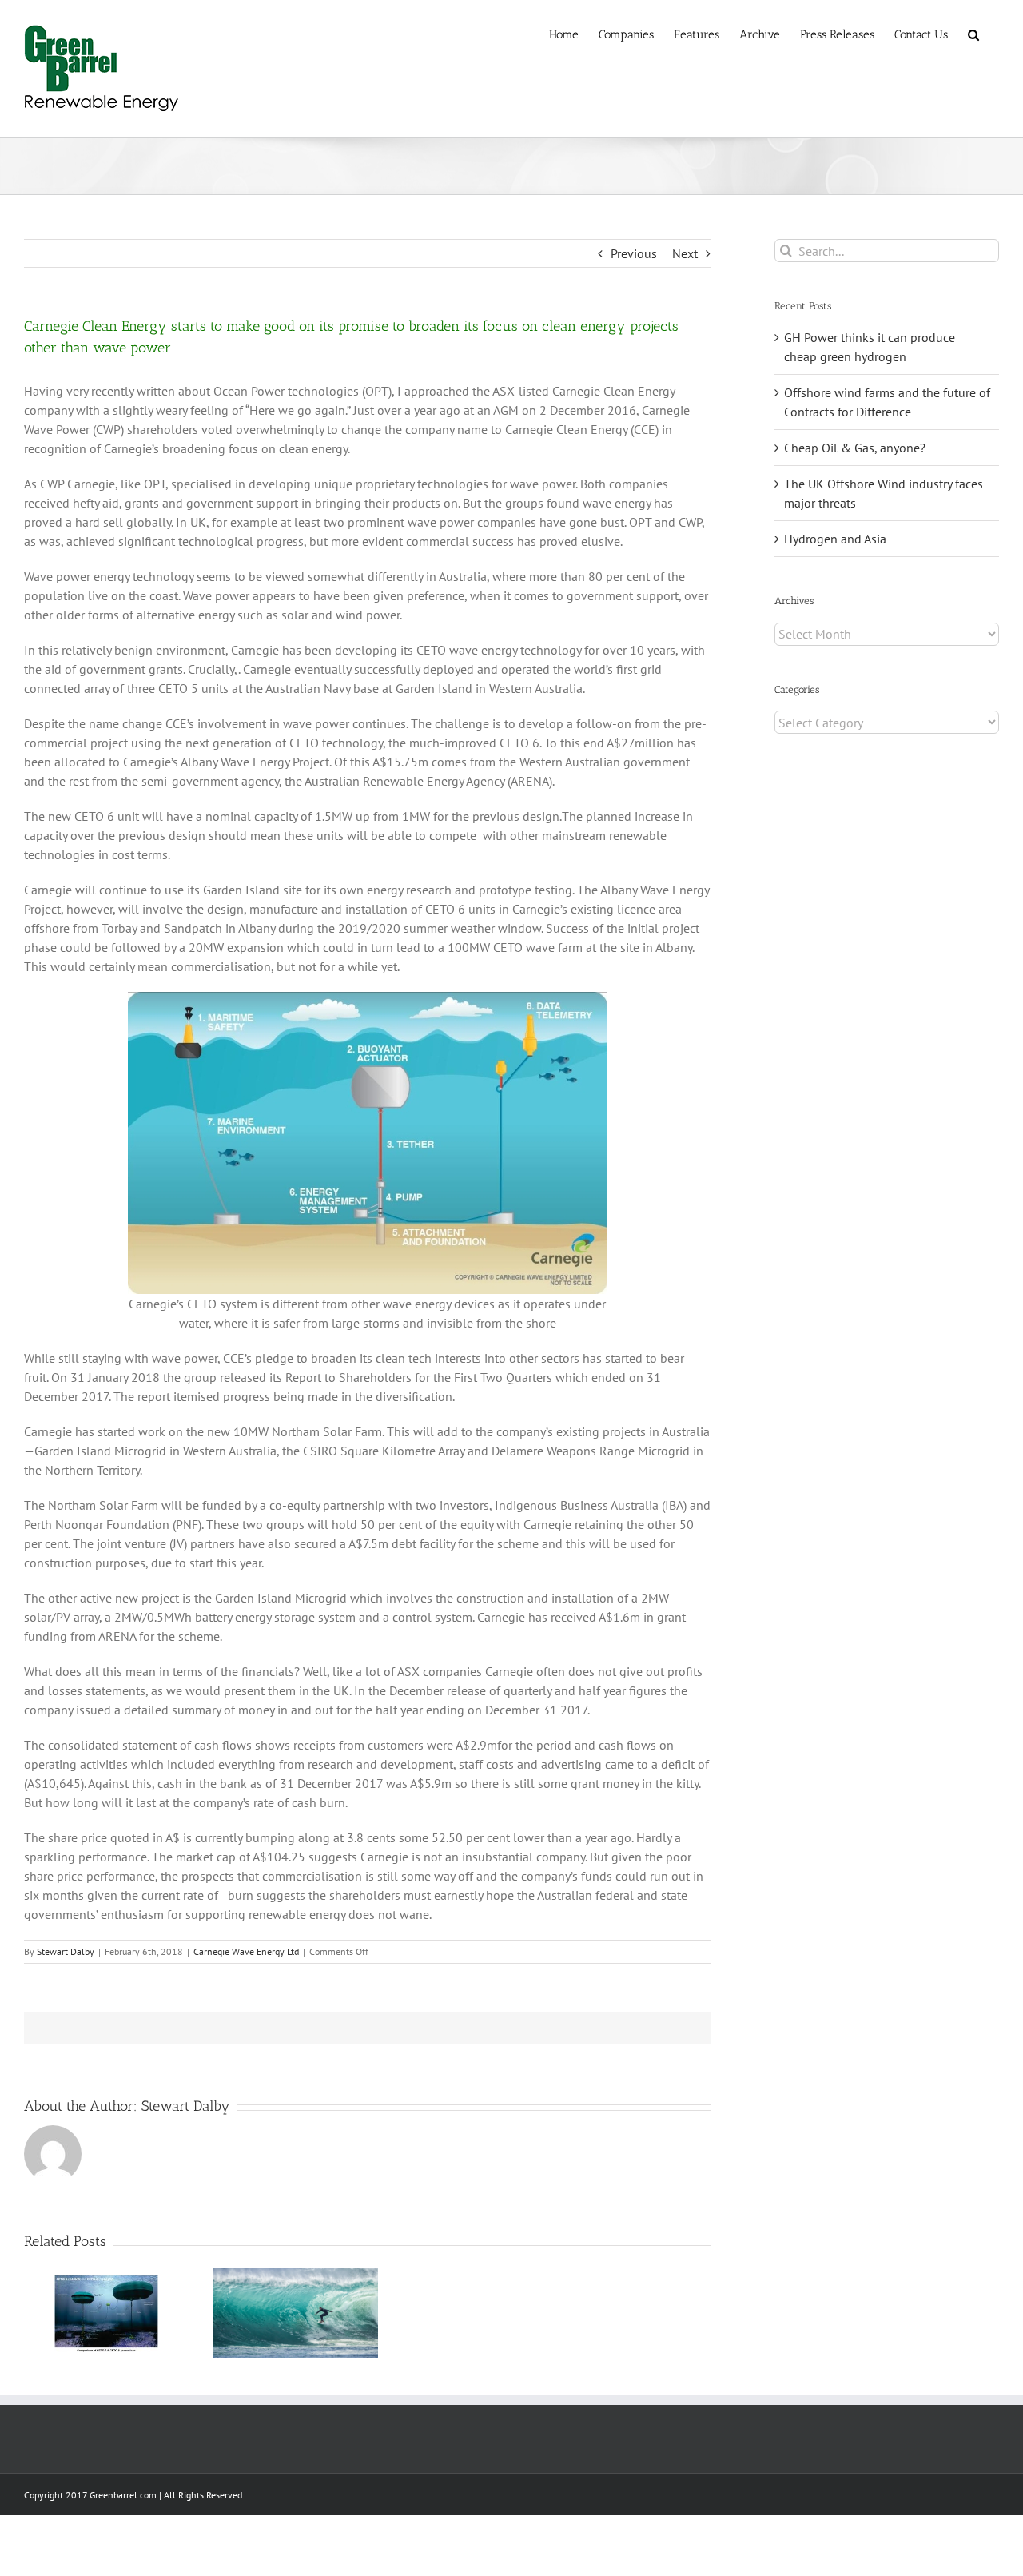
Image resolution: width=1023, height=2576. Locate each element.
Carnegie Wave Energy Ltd (246, 1951)
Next (685, 253)
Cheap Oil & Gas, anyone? (855, 448)
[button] (973, 34)
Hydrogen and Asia (835, 539)
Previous (634, 253)
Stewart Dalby (66, 1951)
